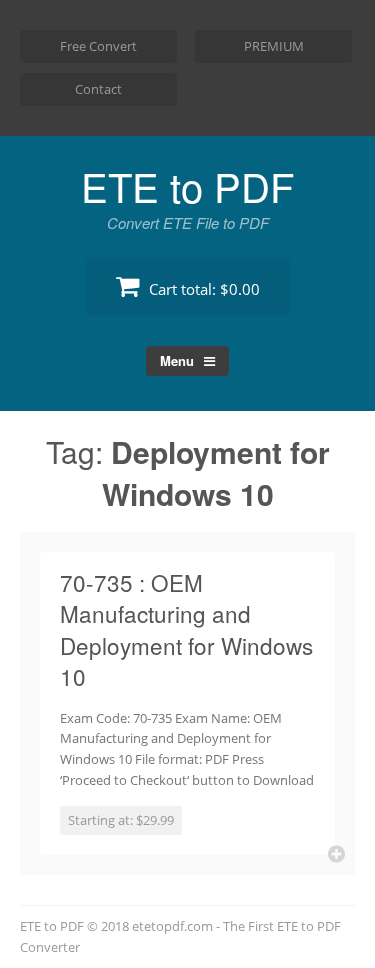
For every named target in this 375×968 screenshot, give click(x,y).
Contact (98, 89)
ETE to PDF (187, 185)
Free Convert (98, 46)
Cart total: (202, 289)
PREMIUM (274, 46)
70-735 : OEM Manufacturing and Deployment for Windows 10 (186, 629)
